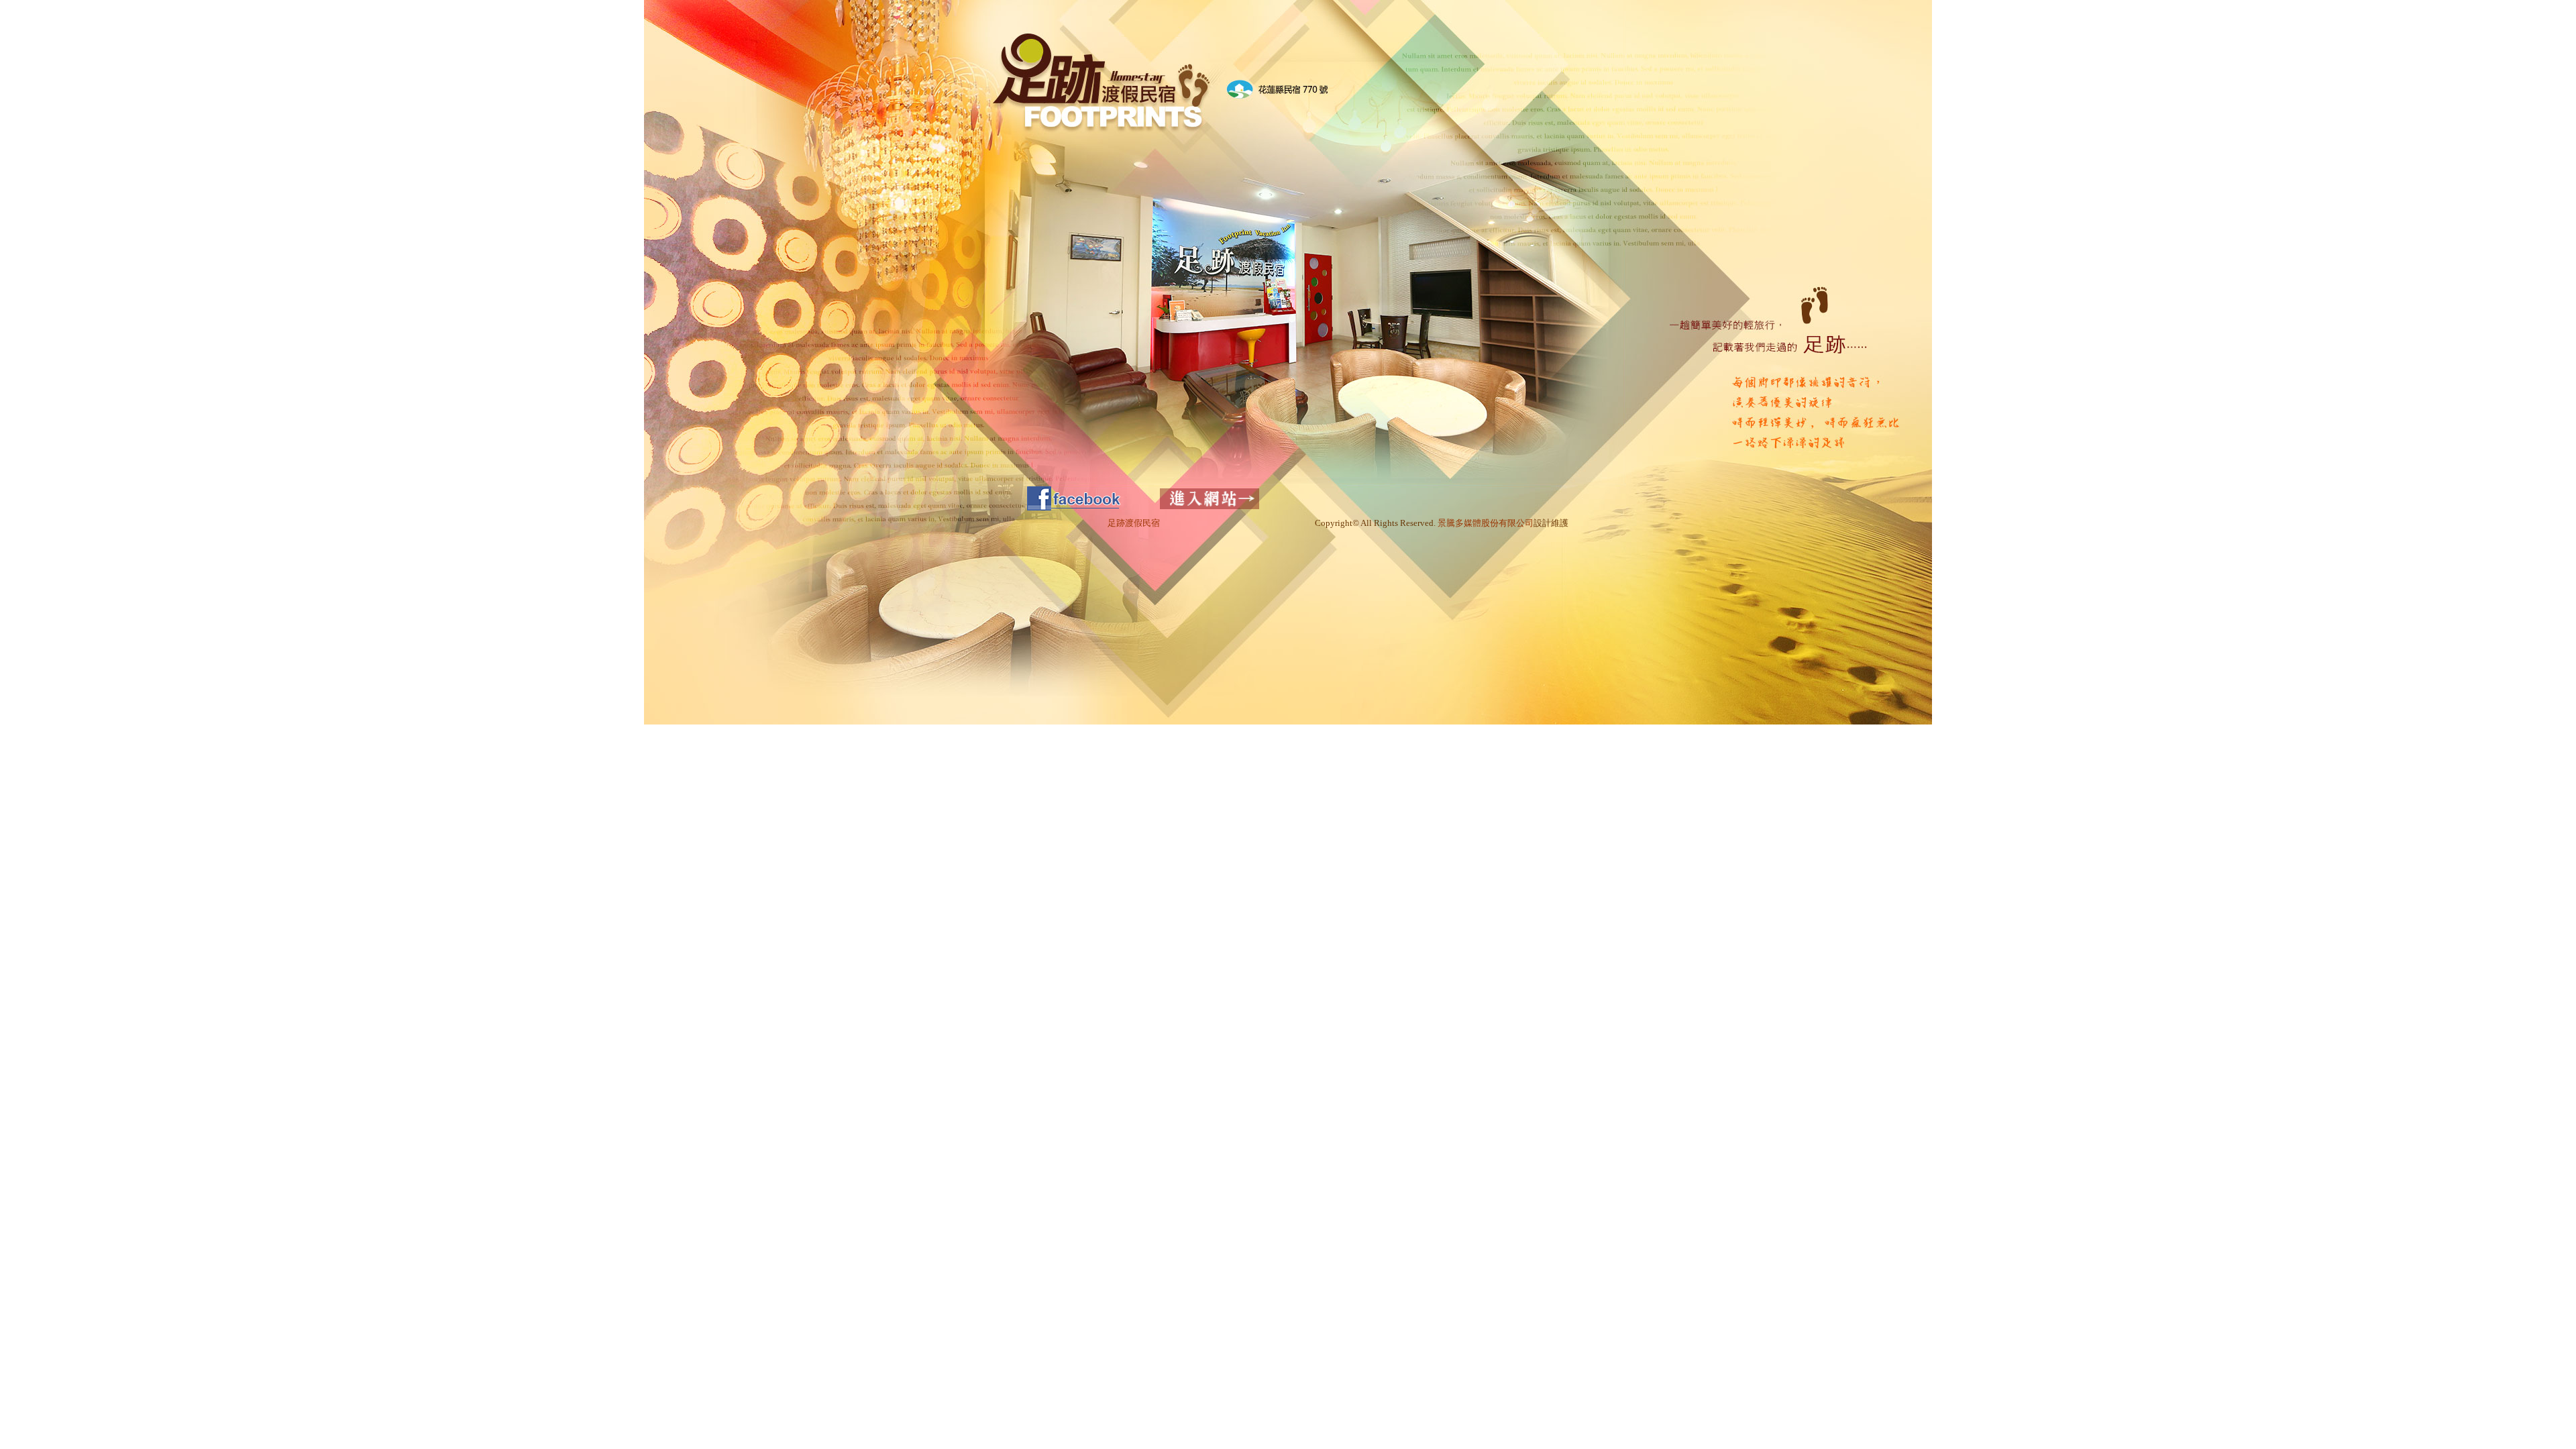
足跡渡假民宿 (1134, 523)
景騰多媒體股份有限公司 (1486, 523)
